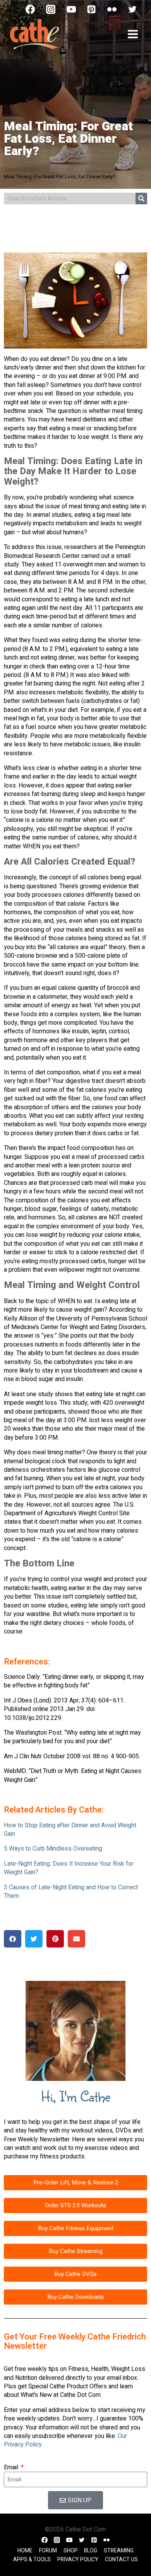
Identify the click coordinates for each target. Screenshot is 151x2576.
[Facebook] (30, 9)
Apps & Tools (32, 2560)
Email (12, 2467)
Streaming (119, 2551)
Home (25, 2551)
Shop (71, 2551)
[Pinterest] (91, 9)
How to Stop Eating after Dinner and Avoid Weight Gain (70, 1830)
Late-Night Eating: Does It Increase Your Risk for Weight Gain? (69, 1868)
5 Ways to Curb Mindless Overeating (53, 1849)
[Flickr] (112, 9)
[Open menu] (133, 34)
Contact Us (121, 2560)
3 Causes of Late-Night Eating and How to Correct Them (71, 1892)
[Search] (141, 199)
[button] (13, 1939)
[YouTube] (71, 9)
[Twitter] (132, 9)
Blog (91, 2551)
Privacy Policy (78, 2560)
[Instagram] (51, 9)
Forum (48, 2551)
